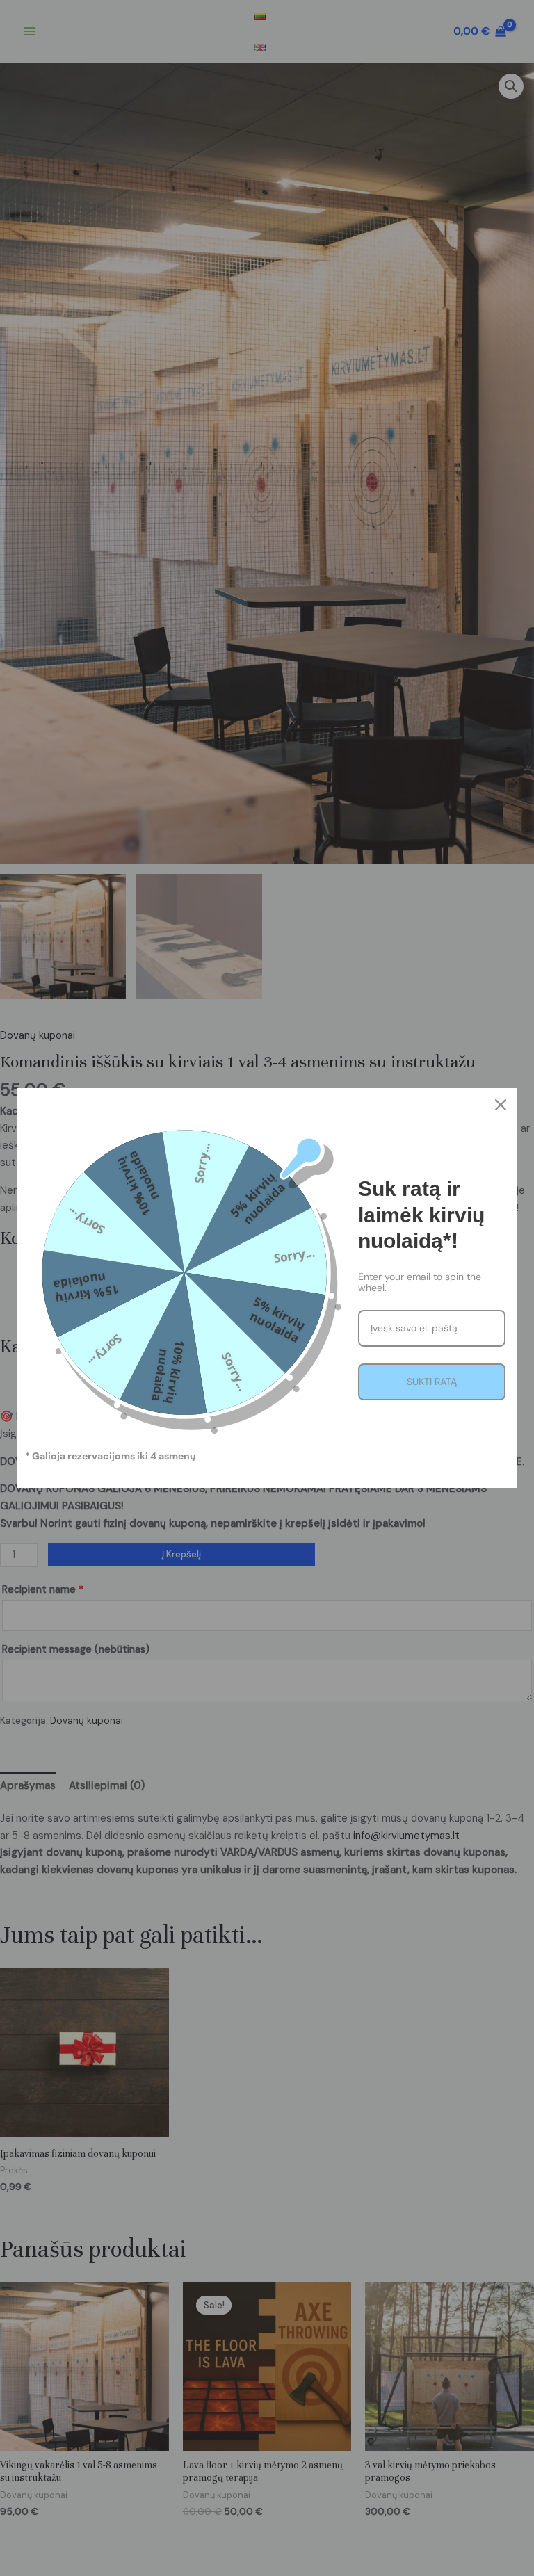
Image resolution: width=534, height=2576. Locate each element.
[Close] (501, 1105)
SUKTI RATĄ (432, 1382)
